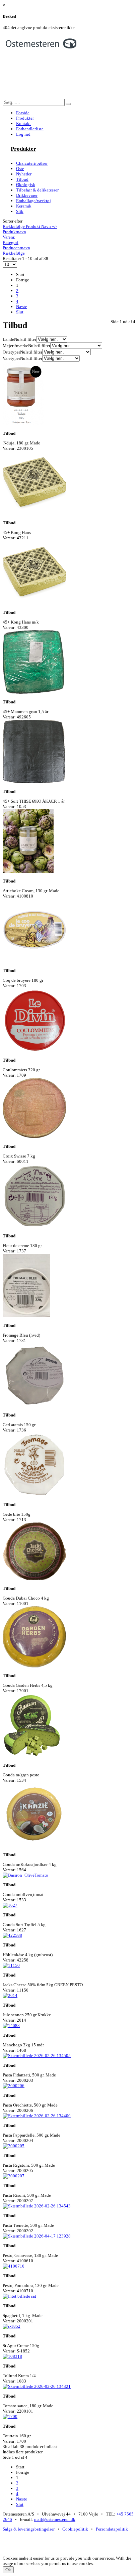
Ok (8, 2570)
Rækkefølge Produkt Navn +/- (30, 226)
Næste (22, 307)
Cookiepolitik (75, 2529)
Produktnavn (14, 232)
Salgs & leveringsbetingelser (29, 2529)
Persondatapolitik (112, 2529)
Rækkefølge (14, 253)
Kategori (11, 242)
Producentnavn (16, 248)
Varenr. (9, 237)
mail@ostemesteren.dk (55, 2519)
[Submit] (68, 104)
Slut (20, 312)
